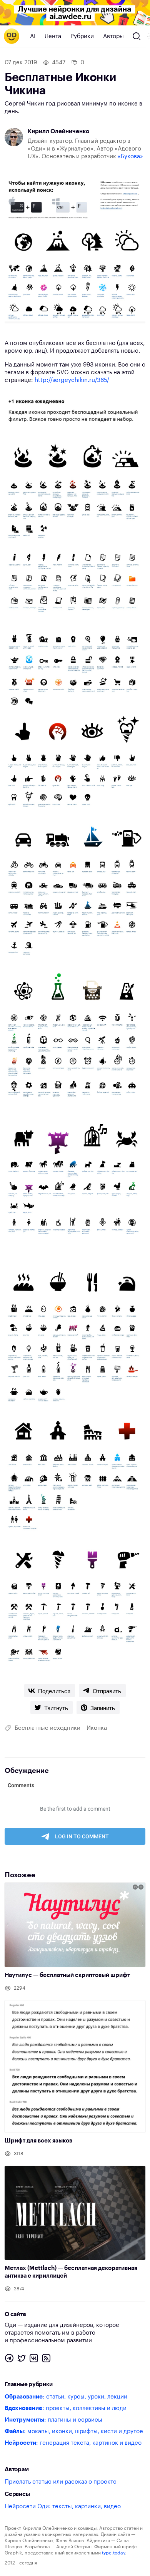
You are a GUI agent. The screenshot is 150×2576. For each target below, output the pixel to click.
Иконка (97, 1728)
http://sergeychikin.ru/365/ (72, 380)
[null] (50, 1691)
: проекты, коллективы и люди (66, 2408)
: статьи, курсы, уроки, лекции (66, 2397)
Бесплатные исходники (47, 1728)
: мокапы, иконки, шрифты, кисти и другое (74, 2431)
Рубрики (82, 36)
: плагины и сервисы (53, 2420)
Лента (53, 36)
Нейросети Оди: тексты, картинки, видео (63, 2507)
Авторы (113, 36)
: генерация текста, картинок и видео (73, 2443)
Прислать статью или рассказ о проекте (61, 2482)
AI (33, 36)
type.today (113, 2553)
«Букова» (130, 157)
